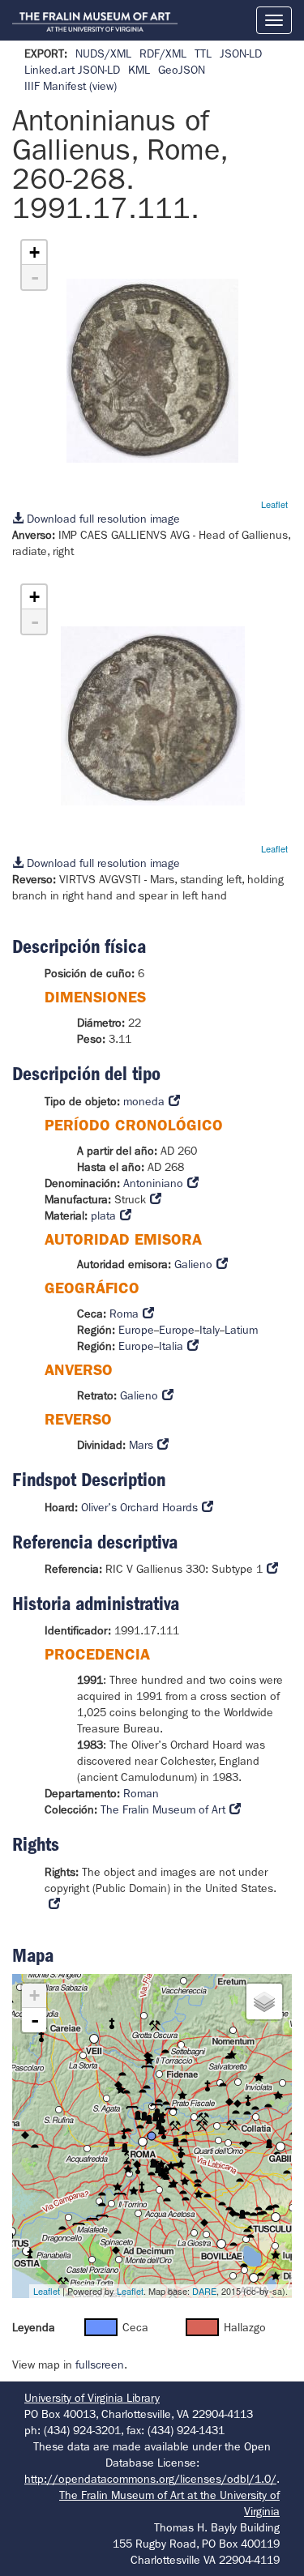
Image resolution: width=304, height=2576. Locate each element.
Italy (210, 1330)
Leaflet (274, 504)
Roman (141, 1793)
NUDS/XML (103, 53)
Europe (136, 1330)
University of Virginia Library (92, 2398)
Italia (171, 1346)
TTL (203, 53)
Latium (241, 1330)
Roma (124, 1314)
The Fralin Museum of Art (163, 1809)
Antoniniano (153, 1183)
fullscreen (100, 2365)
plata (103, 1215)
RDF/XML (163, 53)
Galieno (193, 1264)
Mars (141, 1445)
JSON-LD (241, 53)
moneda (144, 1101)
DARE (204, 2291)
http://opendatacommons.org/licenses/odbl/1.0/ (150, 2479)
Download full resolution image (102, 519)
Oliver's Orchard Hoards (139, 1507)
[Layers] (264, 2001)
